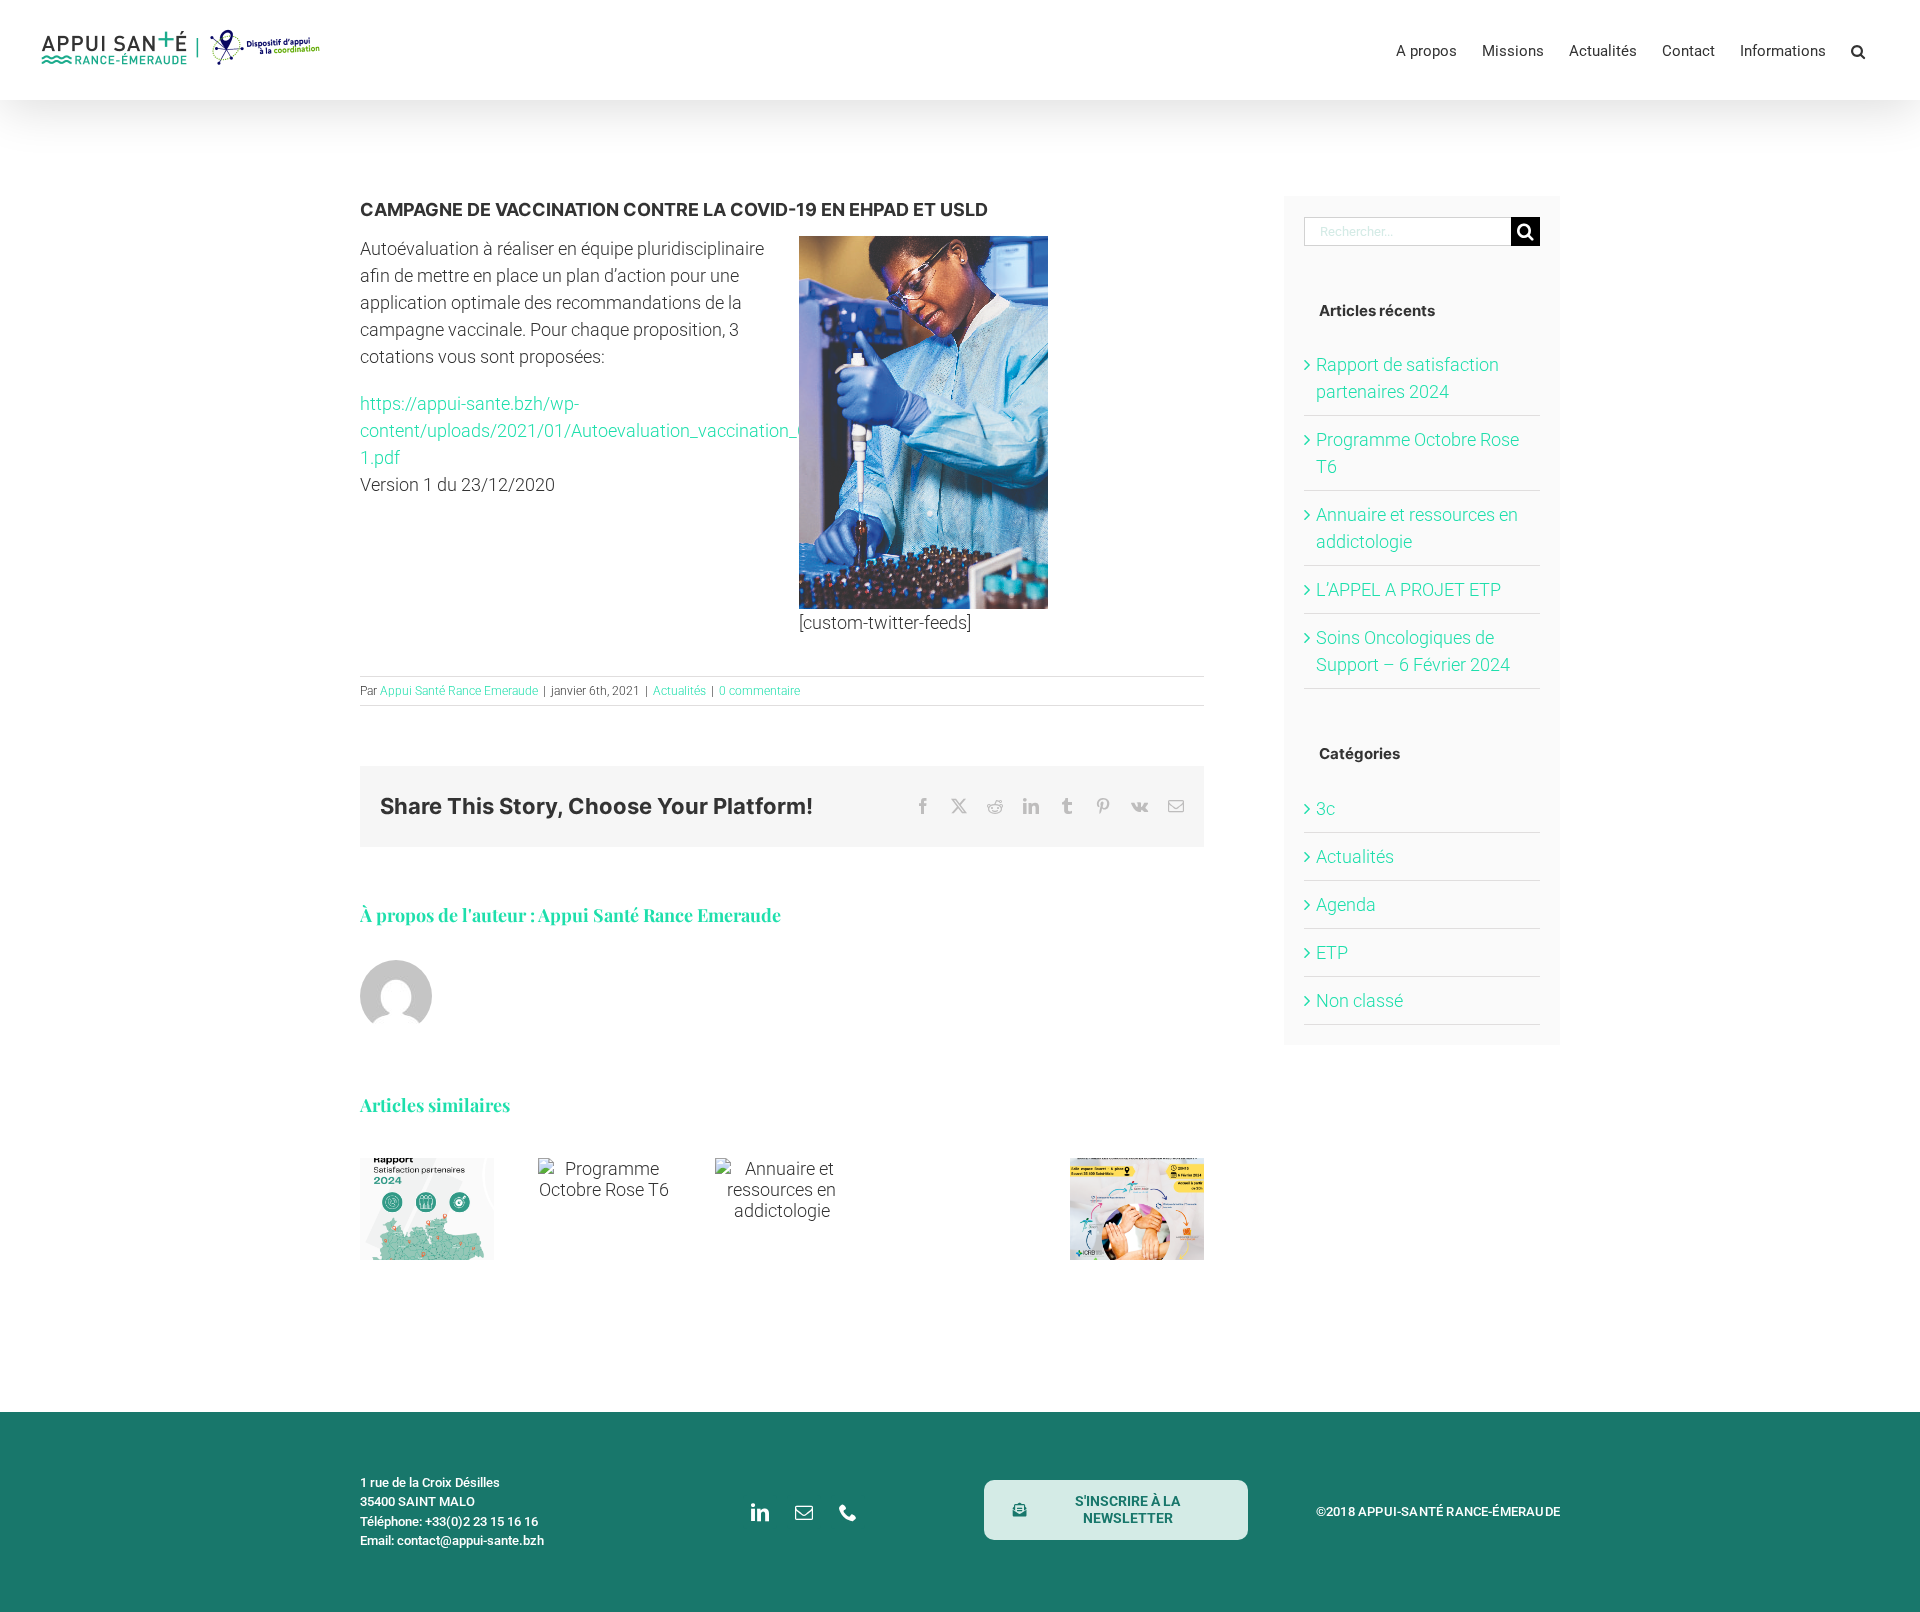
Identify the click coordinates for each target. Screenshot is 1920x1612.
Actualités (679, 691)
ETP (1332, 952)
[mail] (804, 1512)
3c (1325, 808)
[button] (1858, 50)
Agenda (1346, 904)
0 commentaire (759, 691)
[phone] (848, 1512)
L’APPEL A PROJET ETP (1408, 589)
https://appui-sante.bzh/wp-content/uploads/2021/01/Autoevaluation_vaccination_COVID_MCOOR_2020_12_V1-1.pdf (562, 430)
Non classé (1359, 1000)
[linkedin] (760, 1512)
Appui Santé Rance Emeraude (459, 691)
